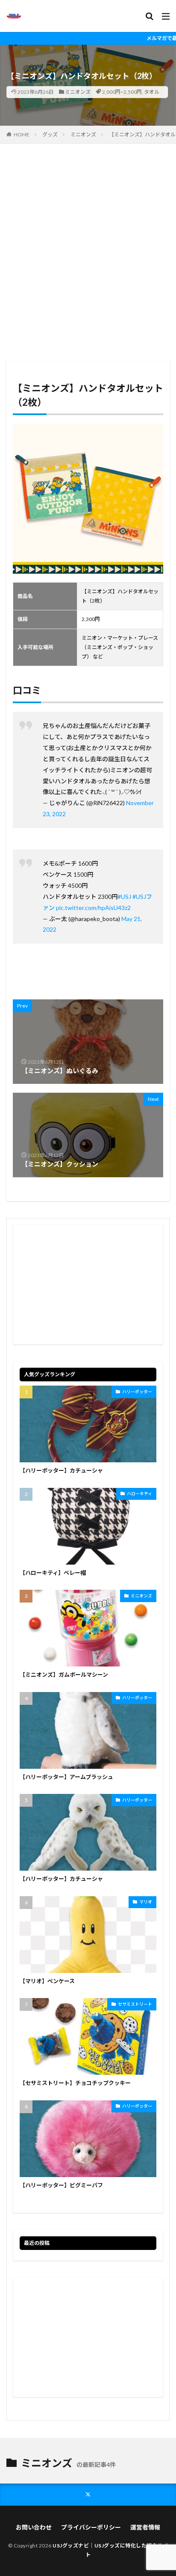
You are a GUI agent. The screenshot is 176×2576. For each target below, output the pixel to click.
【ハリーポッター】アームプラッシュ (66, 1777)
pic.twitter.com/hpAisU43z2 (93, 908)
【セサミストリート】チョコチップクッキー (75, 2083)
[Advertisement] (88, 257)
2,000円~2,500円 (122, 92)
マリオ (146, 1902)
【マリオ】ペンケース (47, 1981)
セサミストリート (135, 2004)
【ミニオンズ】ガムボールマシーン (64, 1675)
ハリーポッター (137, 1392)
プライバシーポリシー (91, 2527)
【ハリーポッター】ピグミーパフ (61, 2185)
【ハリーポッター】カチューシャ (61, 1470)
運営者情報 (145, 2527)
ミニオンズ (78, 92)
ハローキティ (139, 1493)
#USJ (124, 897)
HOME (22, 134)
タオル (152, 92)
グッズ (50, 134)
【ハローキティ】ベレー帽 (53, 1573)
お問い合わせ (34, 2527)
